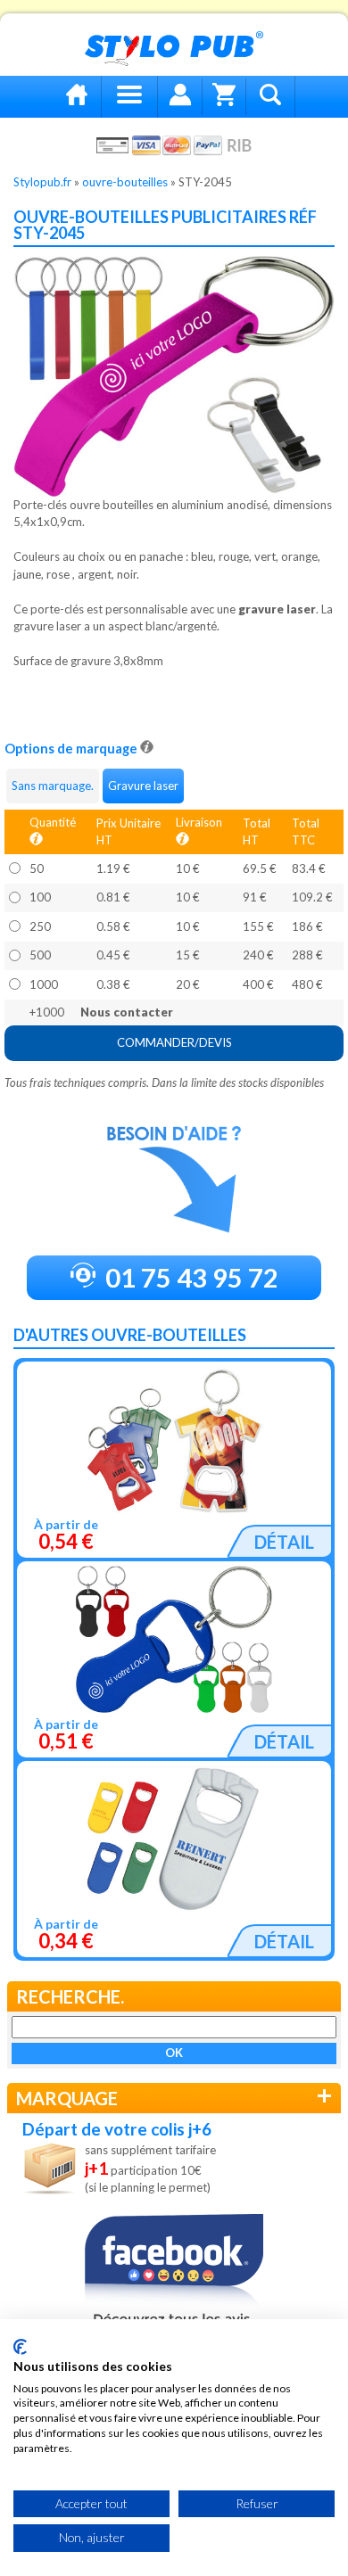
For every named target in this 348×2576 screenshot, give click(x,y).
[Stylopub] (174, 49)
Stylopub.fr (42, 182)
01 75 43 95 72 (189, 1277)
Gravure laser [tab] (143, 786)
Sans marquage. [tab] (53, 786)
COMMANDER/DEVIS (174, 1042)
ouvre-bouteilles (125, 182)
